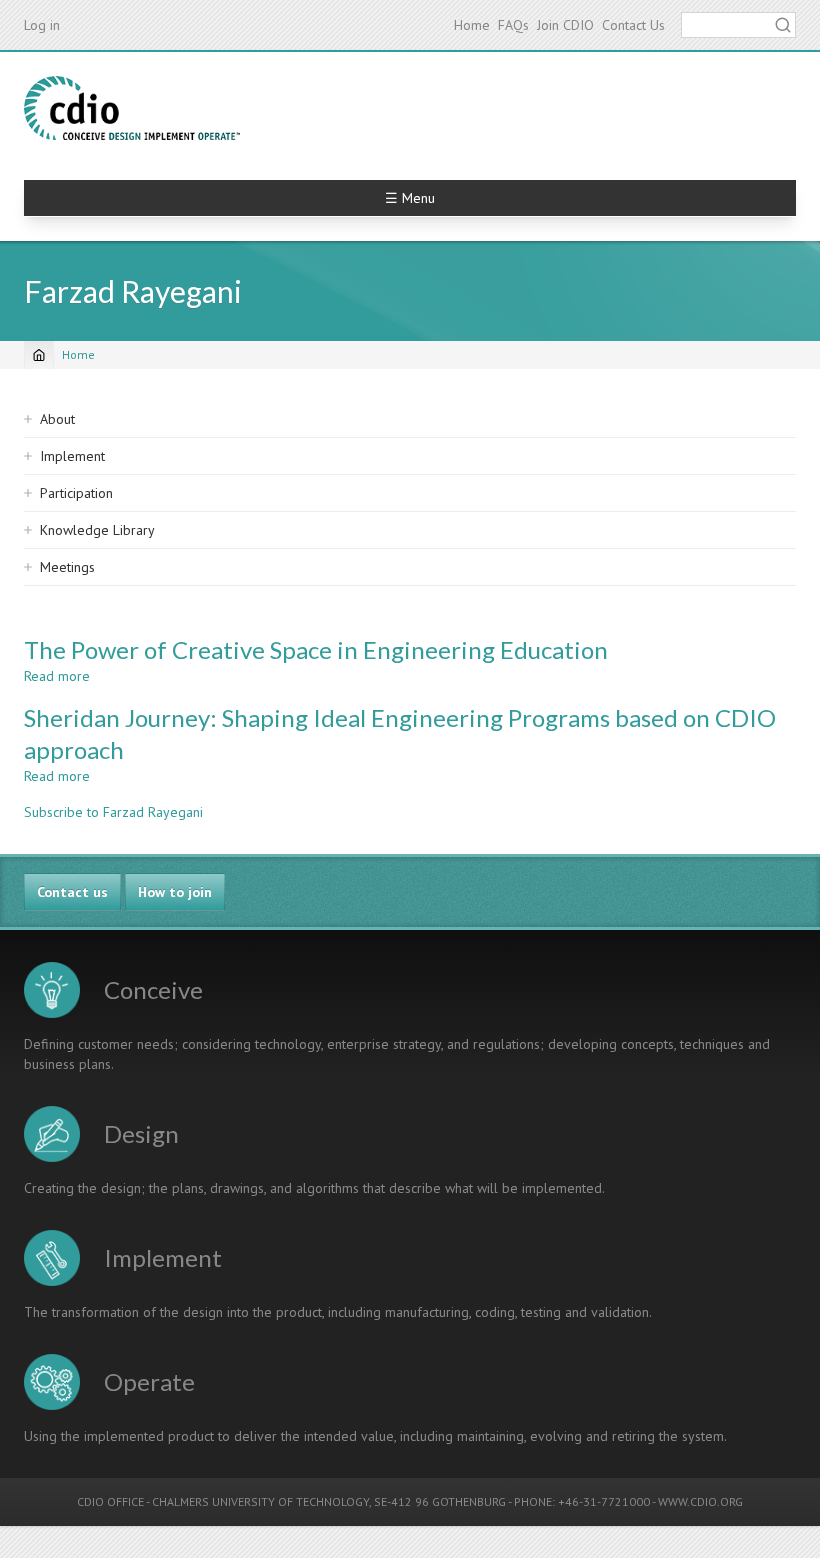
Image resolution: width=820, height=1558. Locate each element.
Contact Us (633, 25)
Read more (57, 676)
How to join (175, 892)
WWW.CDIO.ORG (700, 1501)
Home (472, 25)
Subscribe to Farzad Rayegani (113, 812)
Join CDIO (565, 25)
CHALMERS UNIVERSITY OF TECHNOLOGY (260, 1501)
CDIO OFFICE (110, 1501)
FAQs (513, 25)
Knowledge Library (97, 530)
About (57, 419)
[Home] (132, 108)
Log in (42, 25)
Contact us (72, 892)
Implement (72, 456)
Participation (76, 493)
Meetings (67, 567)
